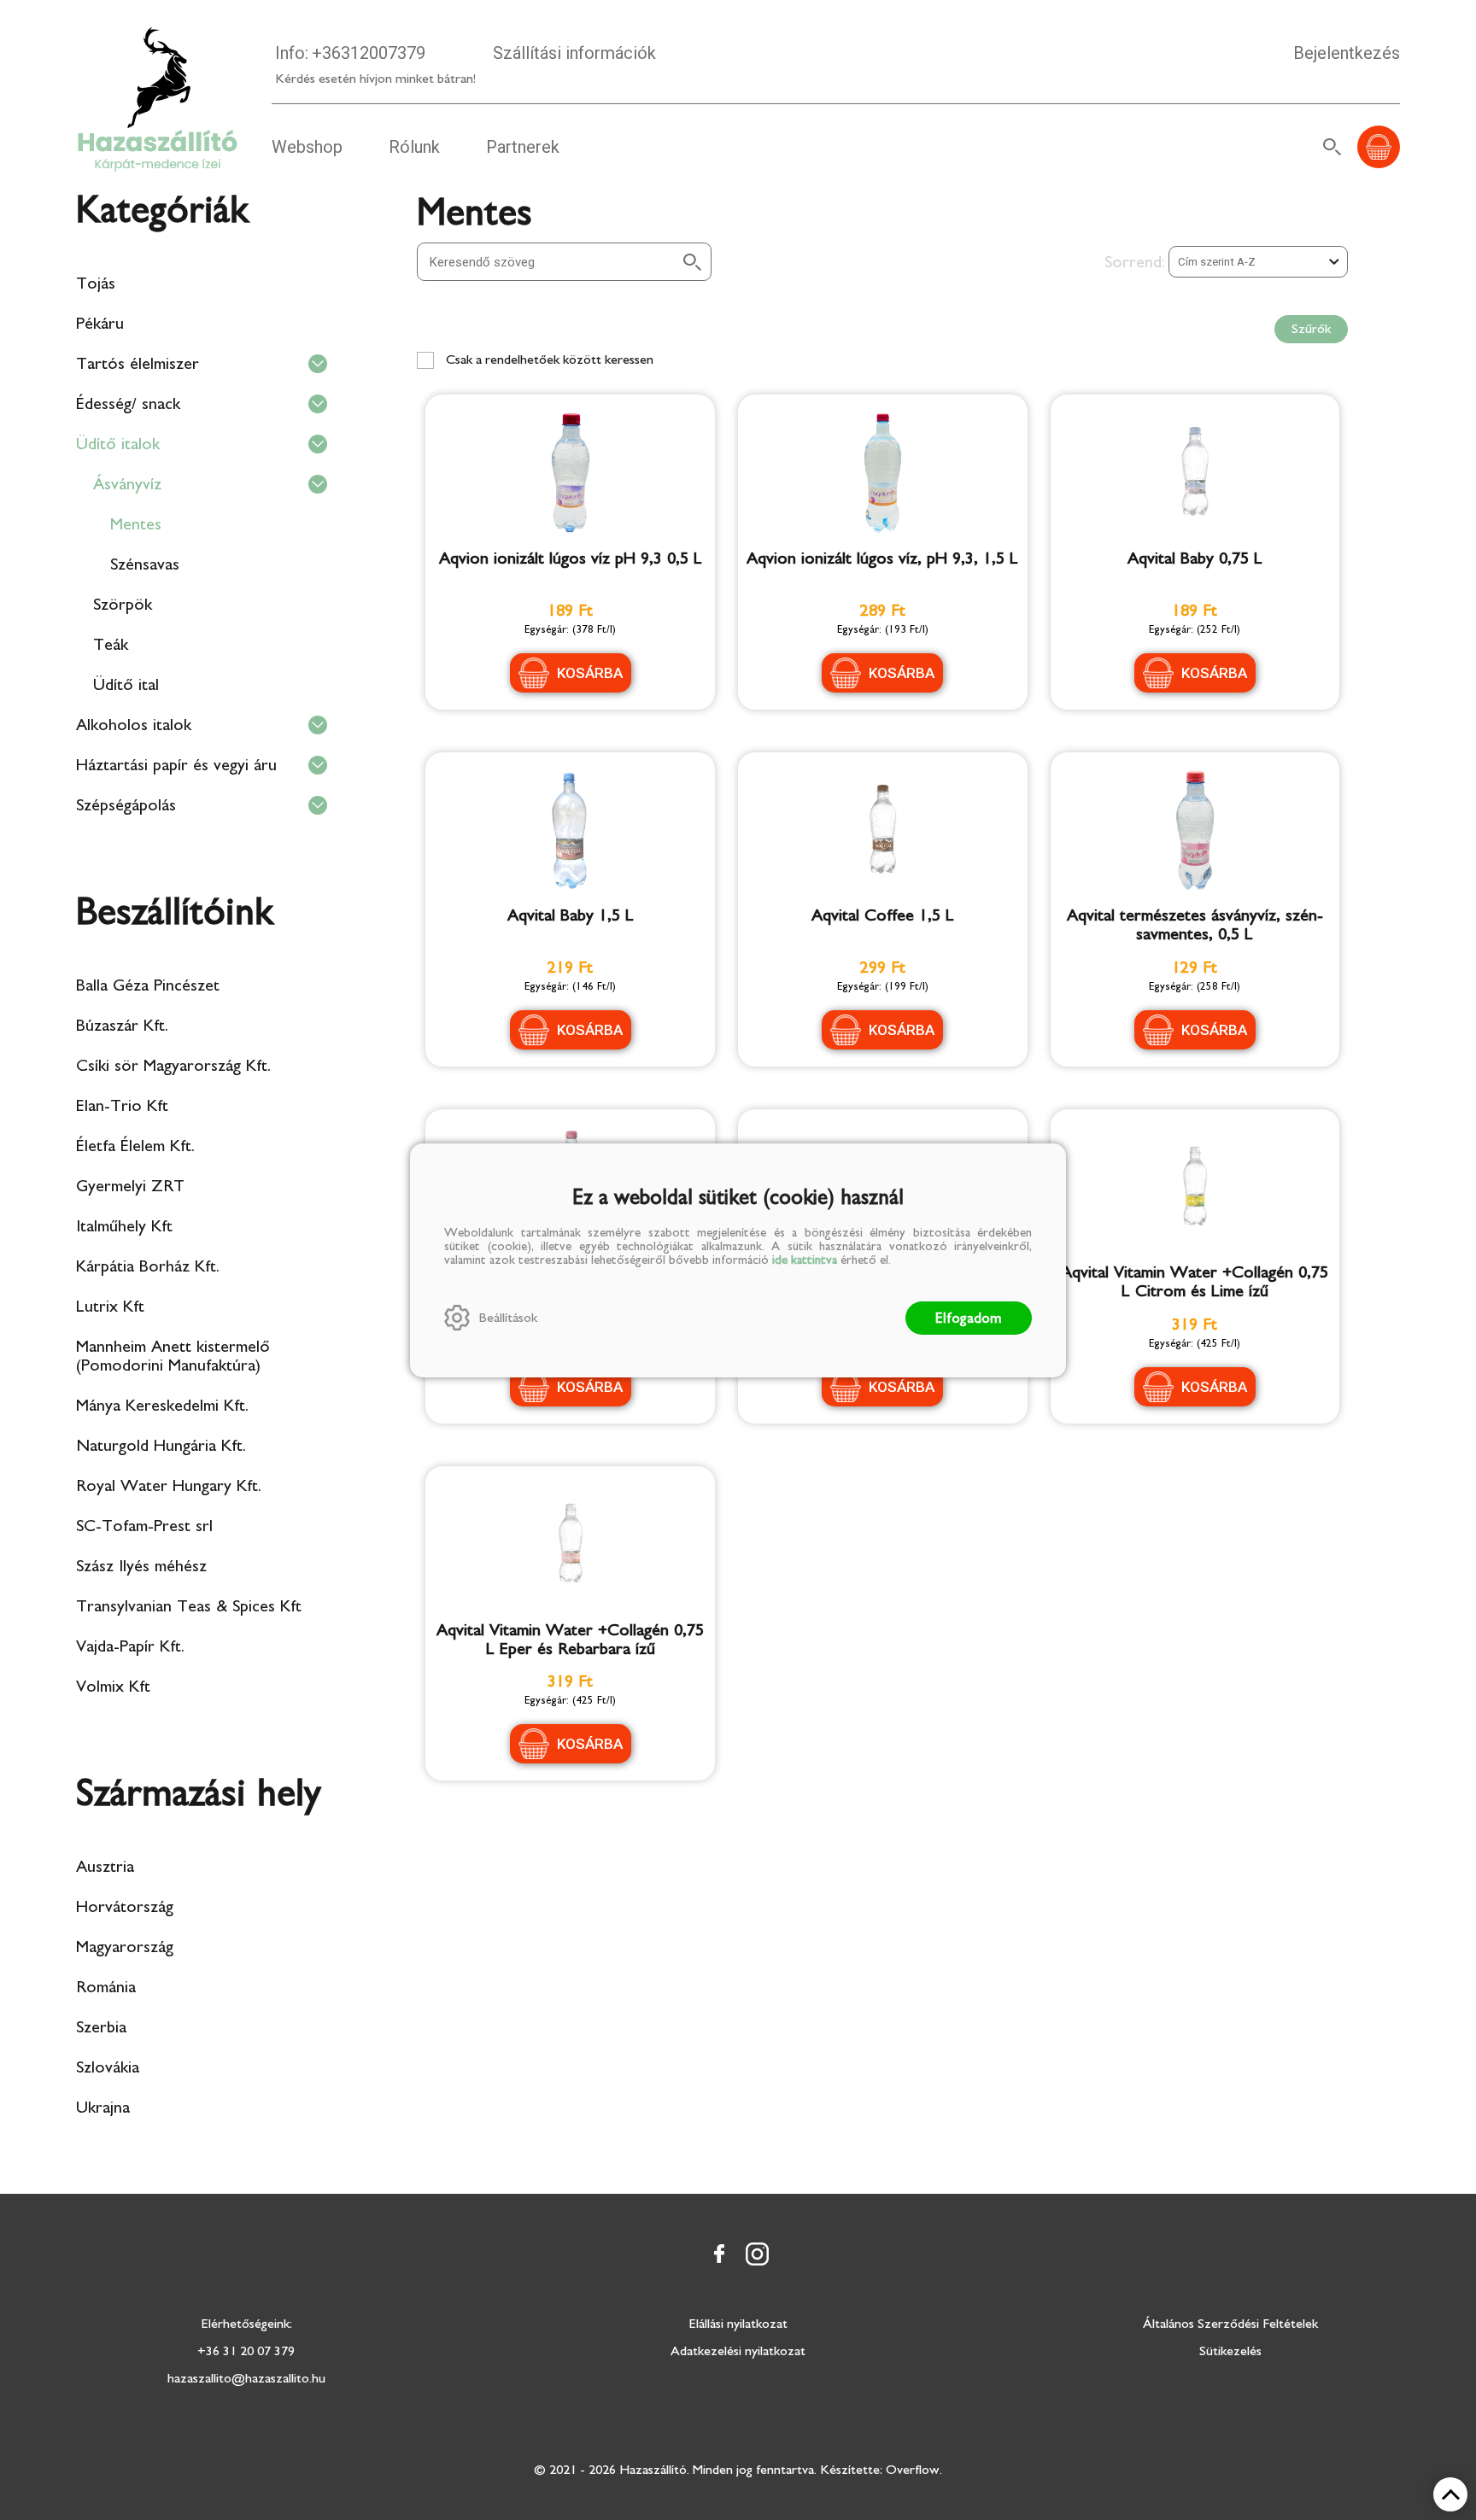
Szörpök (123, 605)
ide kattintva (805, 1260)
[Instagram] (757, 2254)
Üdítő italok (118, 444)
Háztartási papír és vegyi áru (176, 765)
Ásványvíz (127, 484)
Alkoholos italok (134, 725)
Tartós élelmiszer (138, 364)
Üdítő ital (126, 685)
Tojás (96, 284)
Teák (111, 645)
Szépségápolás (126, 805)
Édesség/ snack (128, 404)
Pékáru (100, 324)
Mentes (136, 524)
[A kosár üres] (1379, 147)
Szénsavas (145, 564)
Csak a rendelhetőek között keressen (548, 360)
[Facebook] (719, 2254)
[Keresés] (1332, 147)
